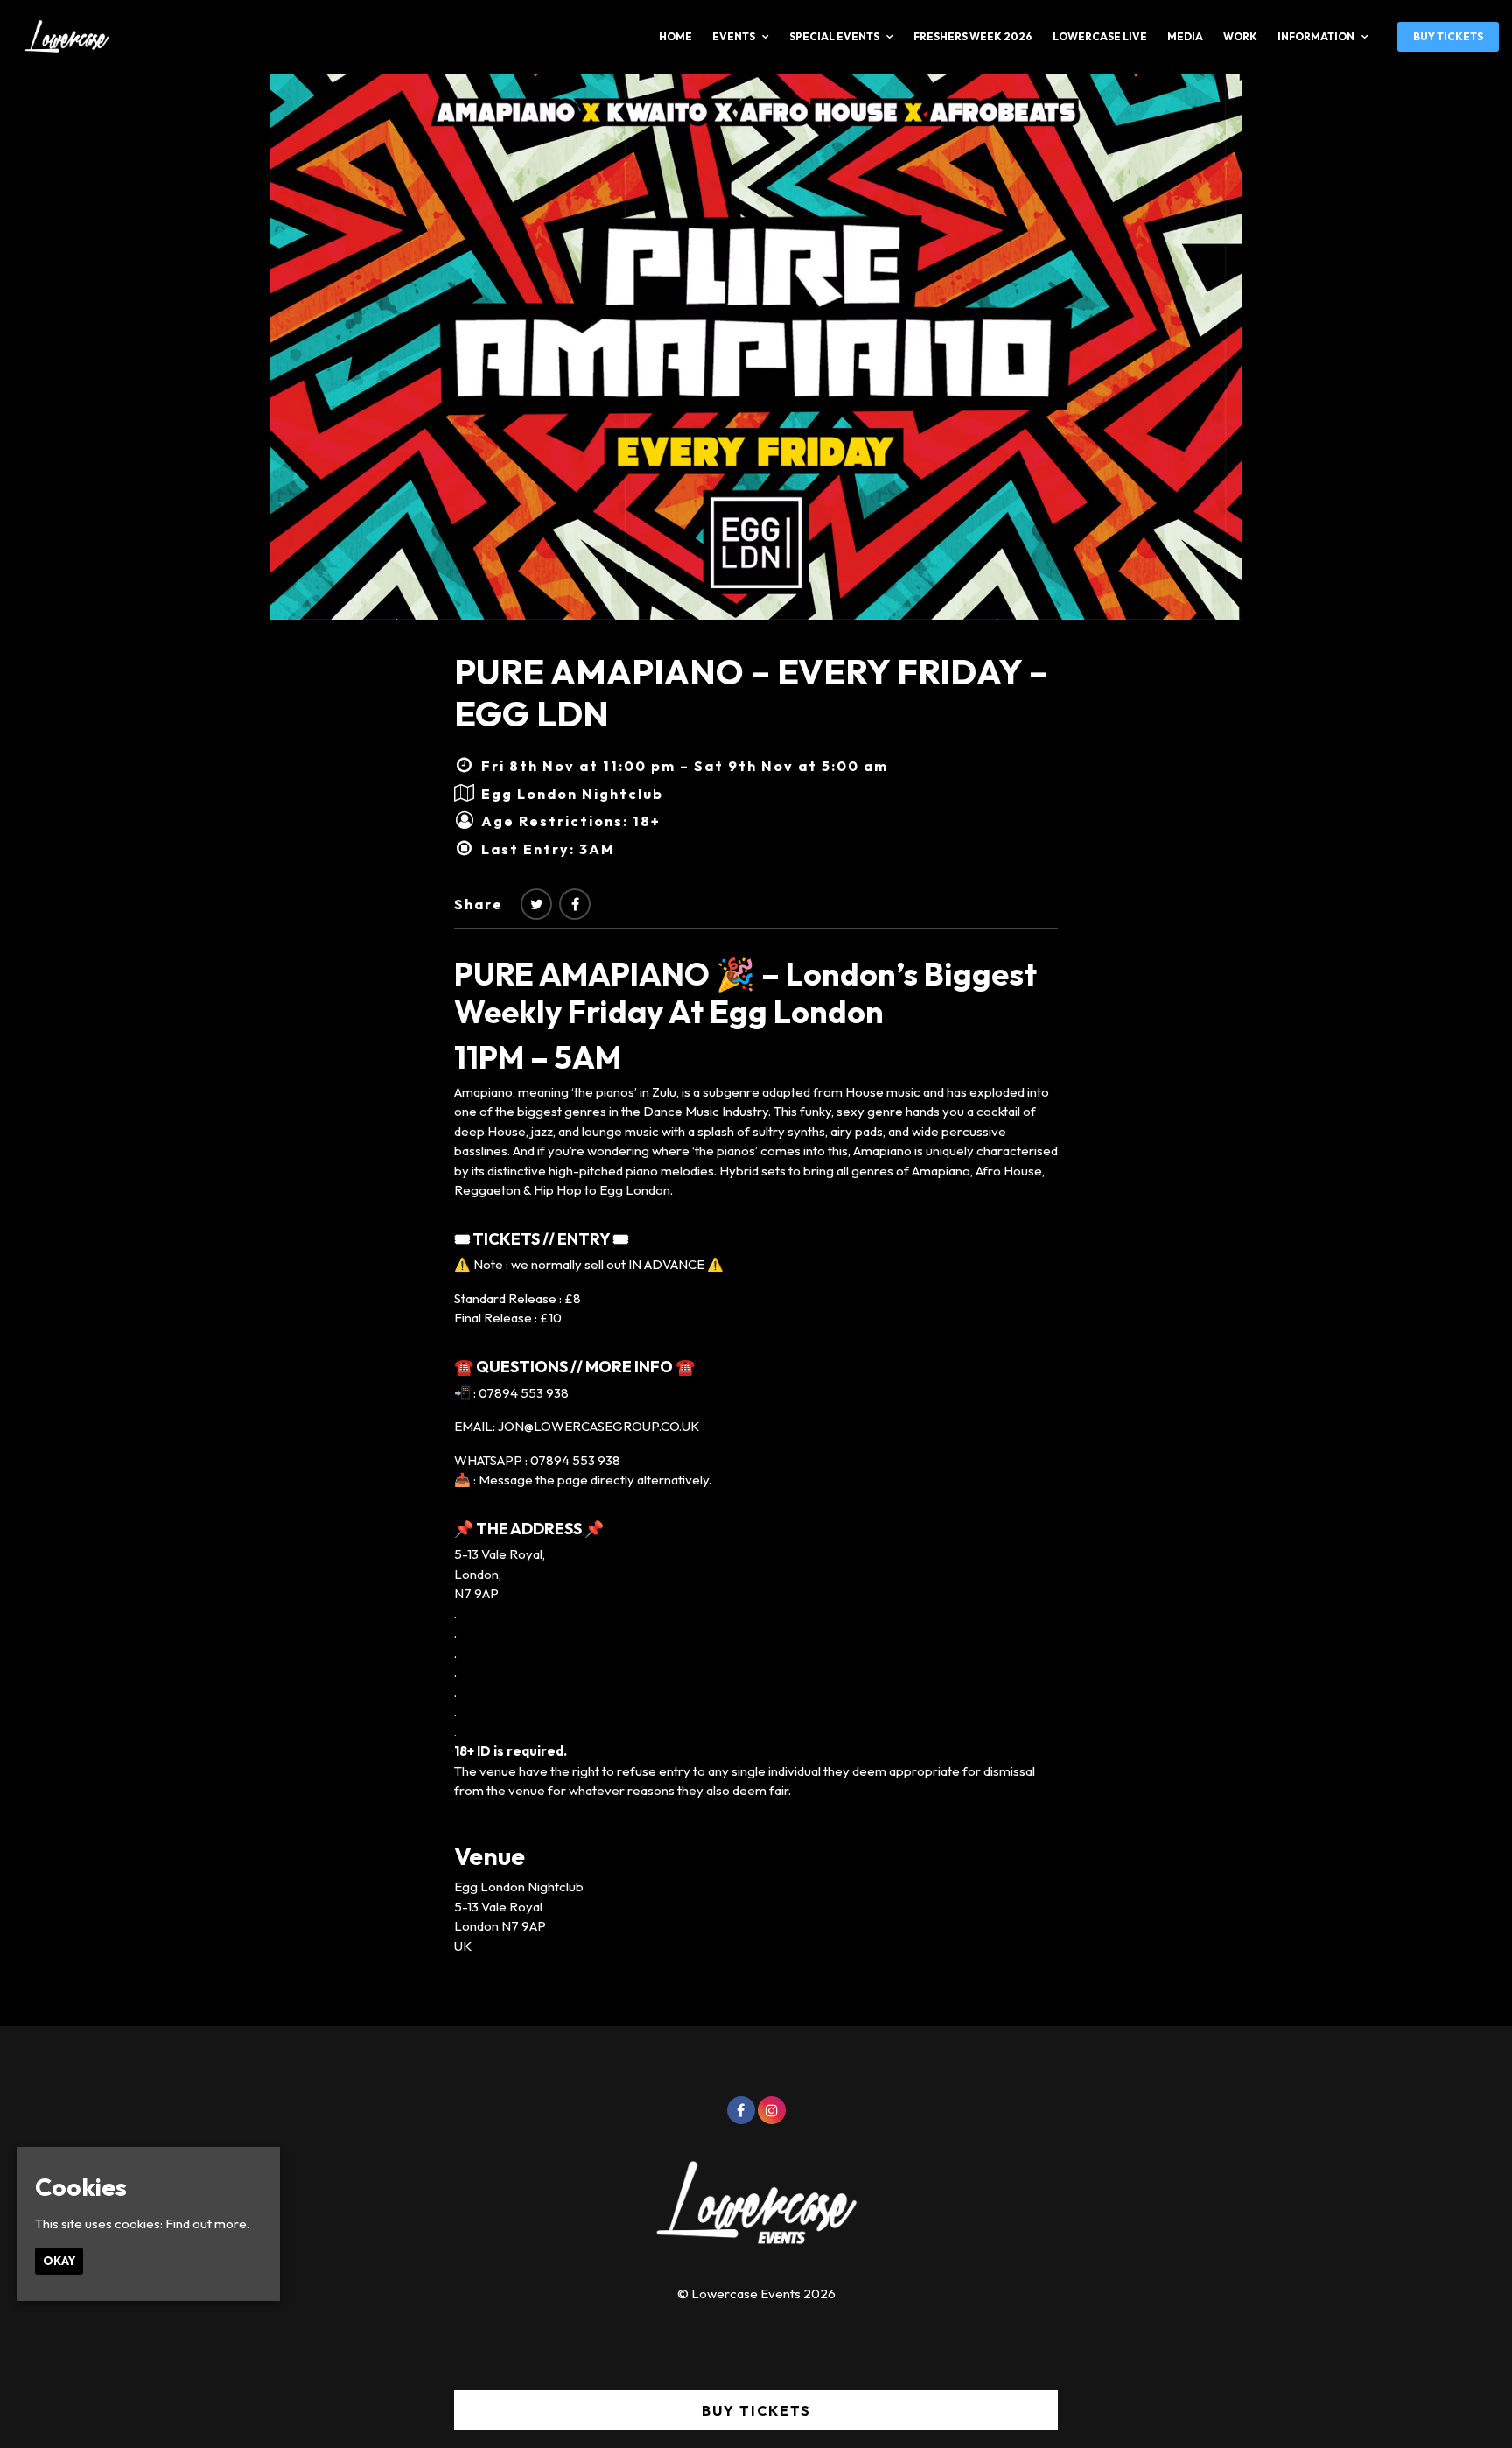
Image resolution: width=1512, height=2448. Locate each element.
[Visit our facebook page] (575, 904)
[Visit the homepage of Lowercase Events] (61, 37)
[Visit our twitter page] (536, 904)
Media (1185, 36)
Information (1316, 36)
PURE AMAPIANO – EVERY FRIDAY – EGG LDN (751, 692)
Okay (59, 2261)
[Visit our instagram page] (772, 2111)
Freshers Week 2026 (973, 36)
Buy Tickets (1448, 36)
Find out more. (207, 2224)
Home (675, 36)
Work (1240, 36)
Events (734, 36)
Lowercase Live (1100, 36)
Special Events (834, 36)
